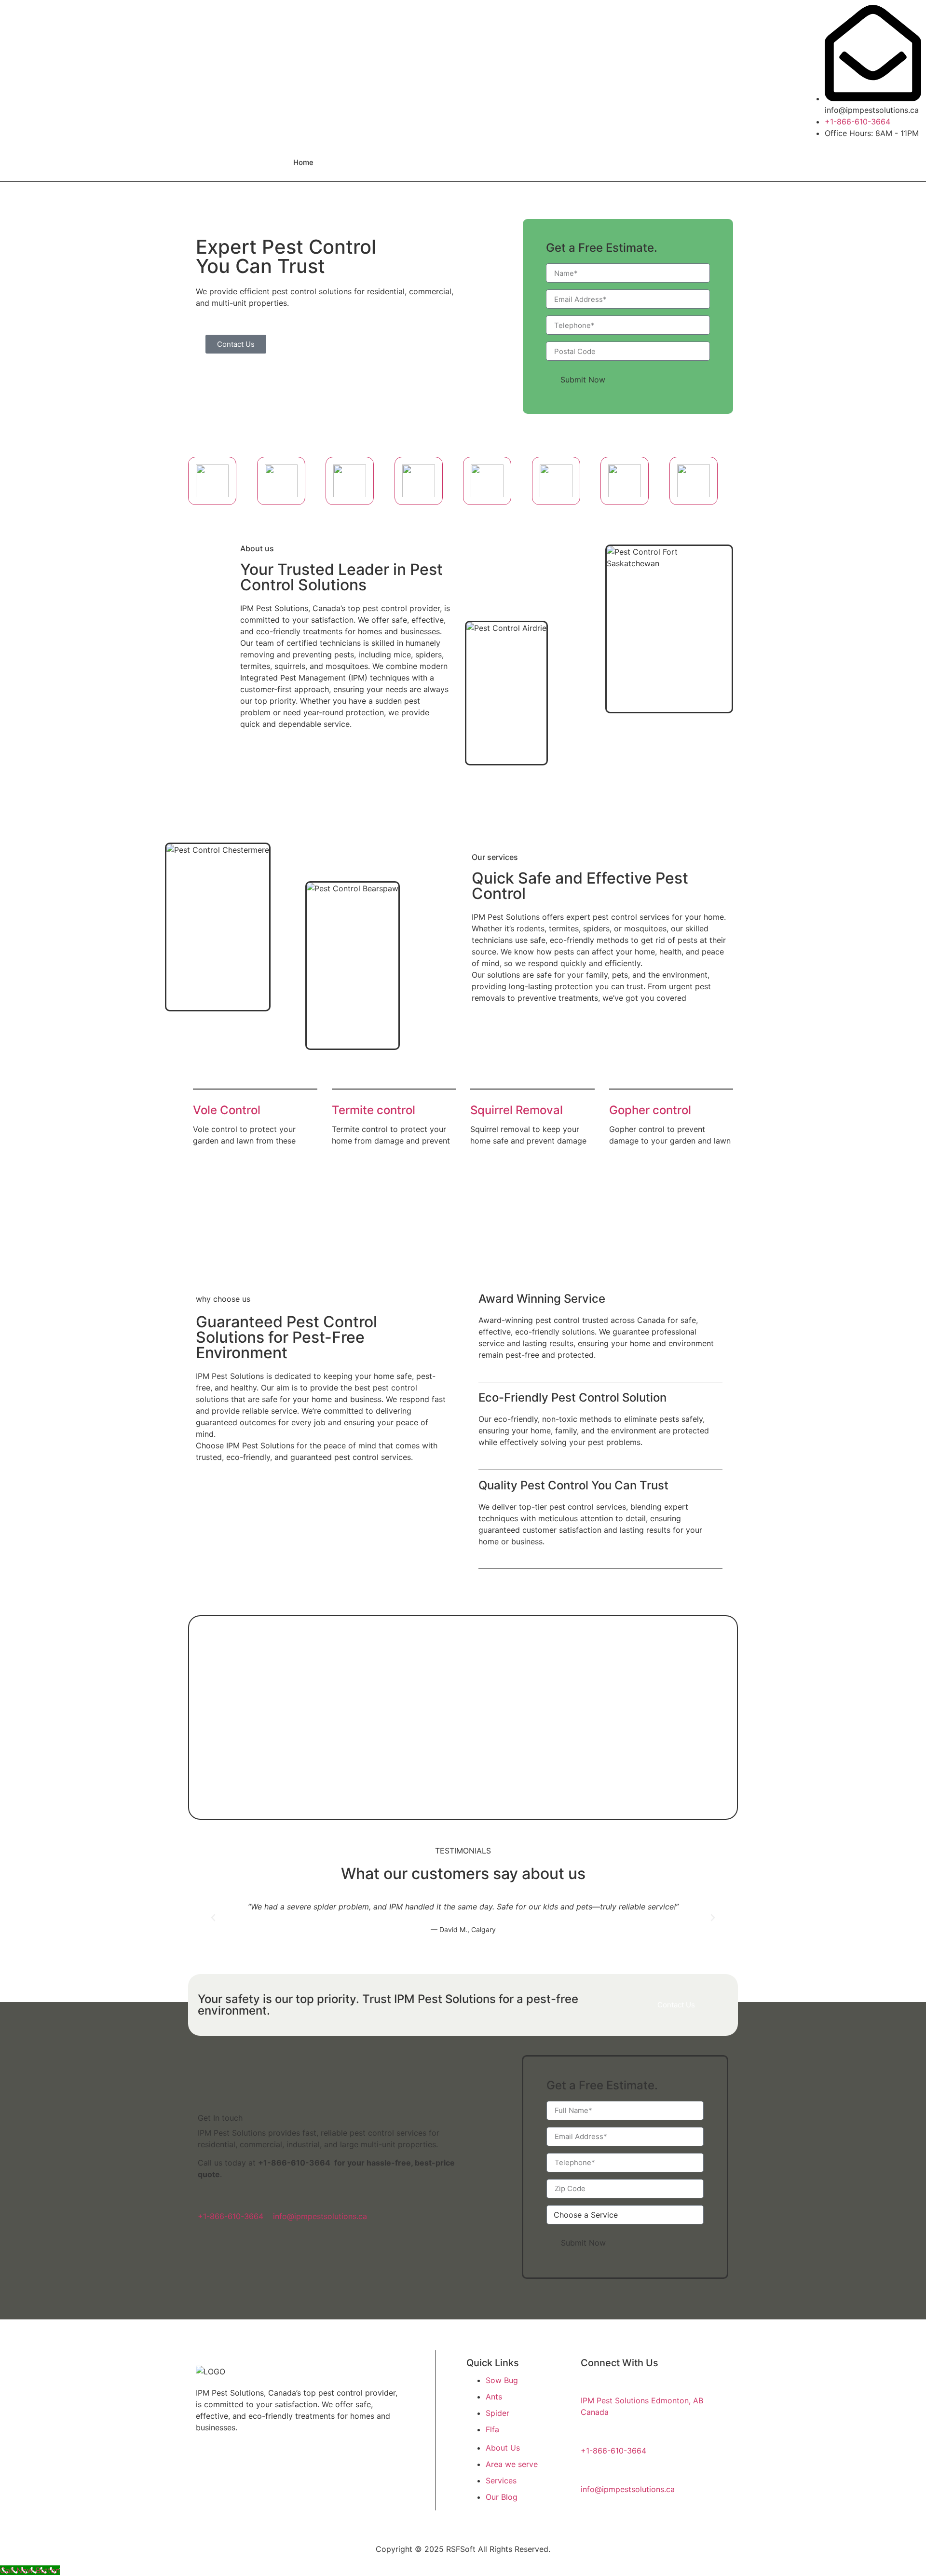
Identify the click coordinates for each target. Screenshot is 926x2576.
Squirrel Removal (517, 1110)
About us (344, 162)
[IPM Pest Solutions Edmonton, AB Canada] (589, 2383)
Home (303, 162)
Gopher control (650, 1110)
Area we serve (399, 162)
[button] (213, 1918)
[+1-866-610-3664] (206, 2199)
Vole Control (227, 1110)
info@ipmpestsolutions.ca (320, 2216)
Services (460, 162)
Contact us (515, 162)
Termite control (374, 1110)
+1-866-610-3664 (294, 2163)
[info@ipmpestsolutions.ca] (282, 2199)
